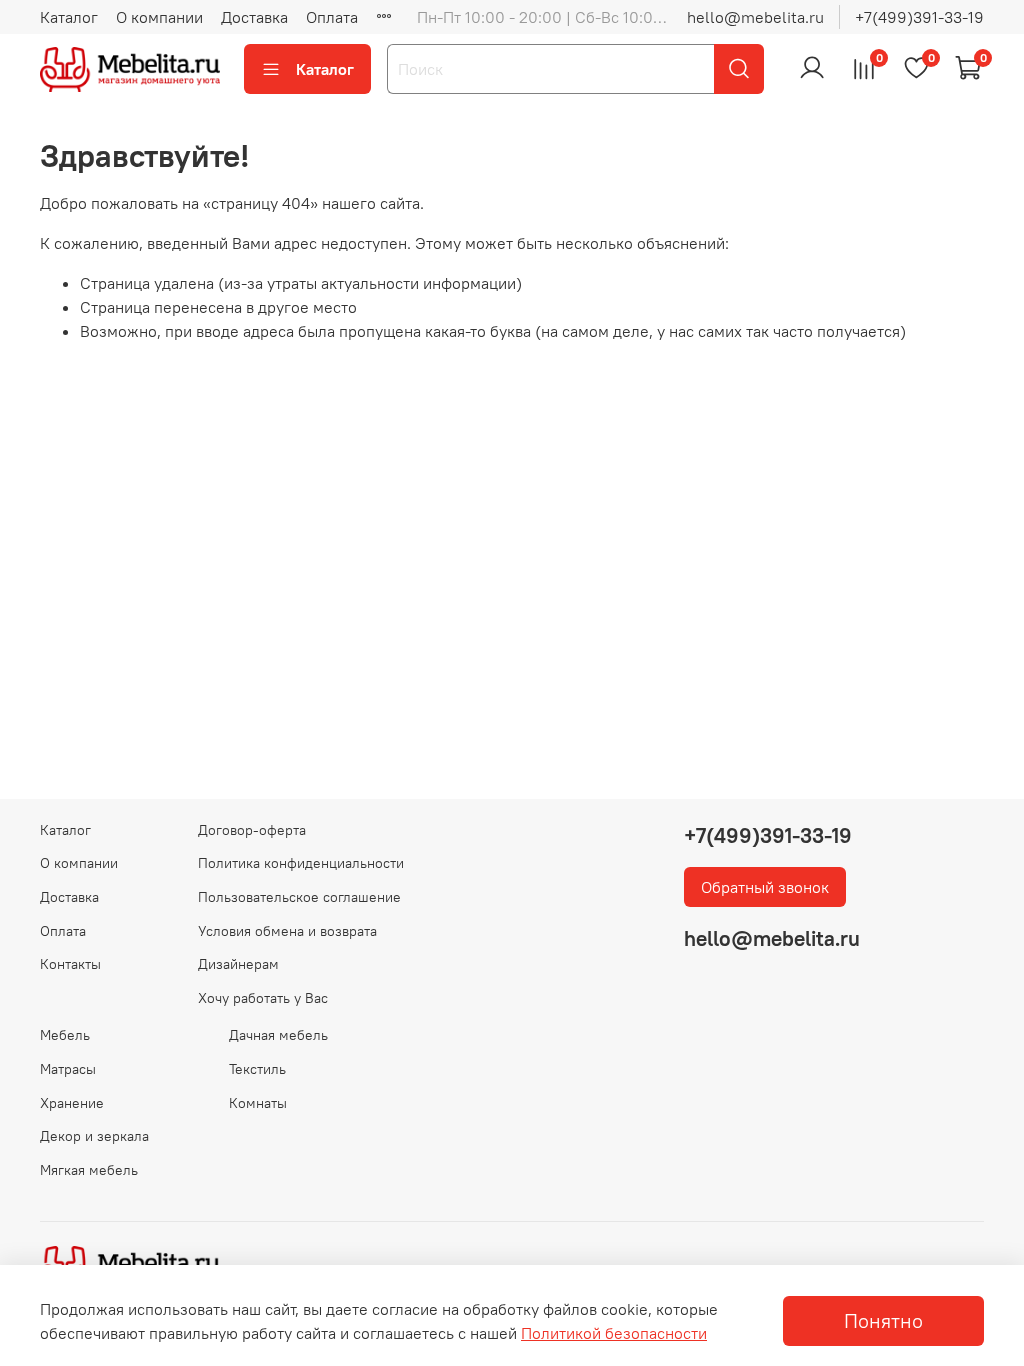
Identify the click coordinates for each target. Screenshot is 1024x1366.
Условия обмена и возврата (287, 931)
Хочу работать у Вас (263, 998)
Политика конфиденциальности (301, 863)
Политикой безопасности (614, 1333)
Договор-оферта (252, 830)
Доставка (254, 17)
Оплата (332, 17)
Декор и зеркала (94, 1136)
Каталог (69, 17)
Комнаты (258, 1103)
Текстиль (257, 1069)
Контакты (70, 964)
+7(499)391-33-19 (919, 17)
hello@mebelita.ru (755, 17)
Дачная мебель (278, 1035)
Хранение (72, 1103)
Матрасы (68, 1069)
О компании (159, 17)
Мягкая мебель (89, 1170)
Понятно (883, 1320)
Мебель (65, 1035)
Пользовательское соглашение (299, 897)
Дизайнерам (238, 964)
